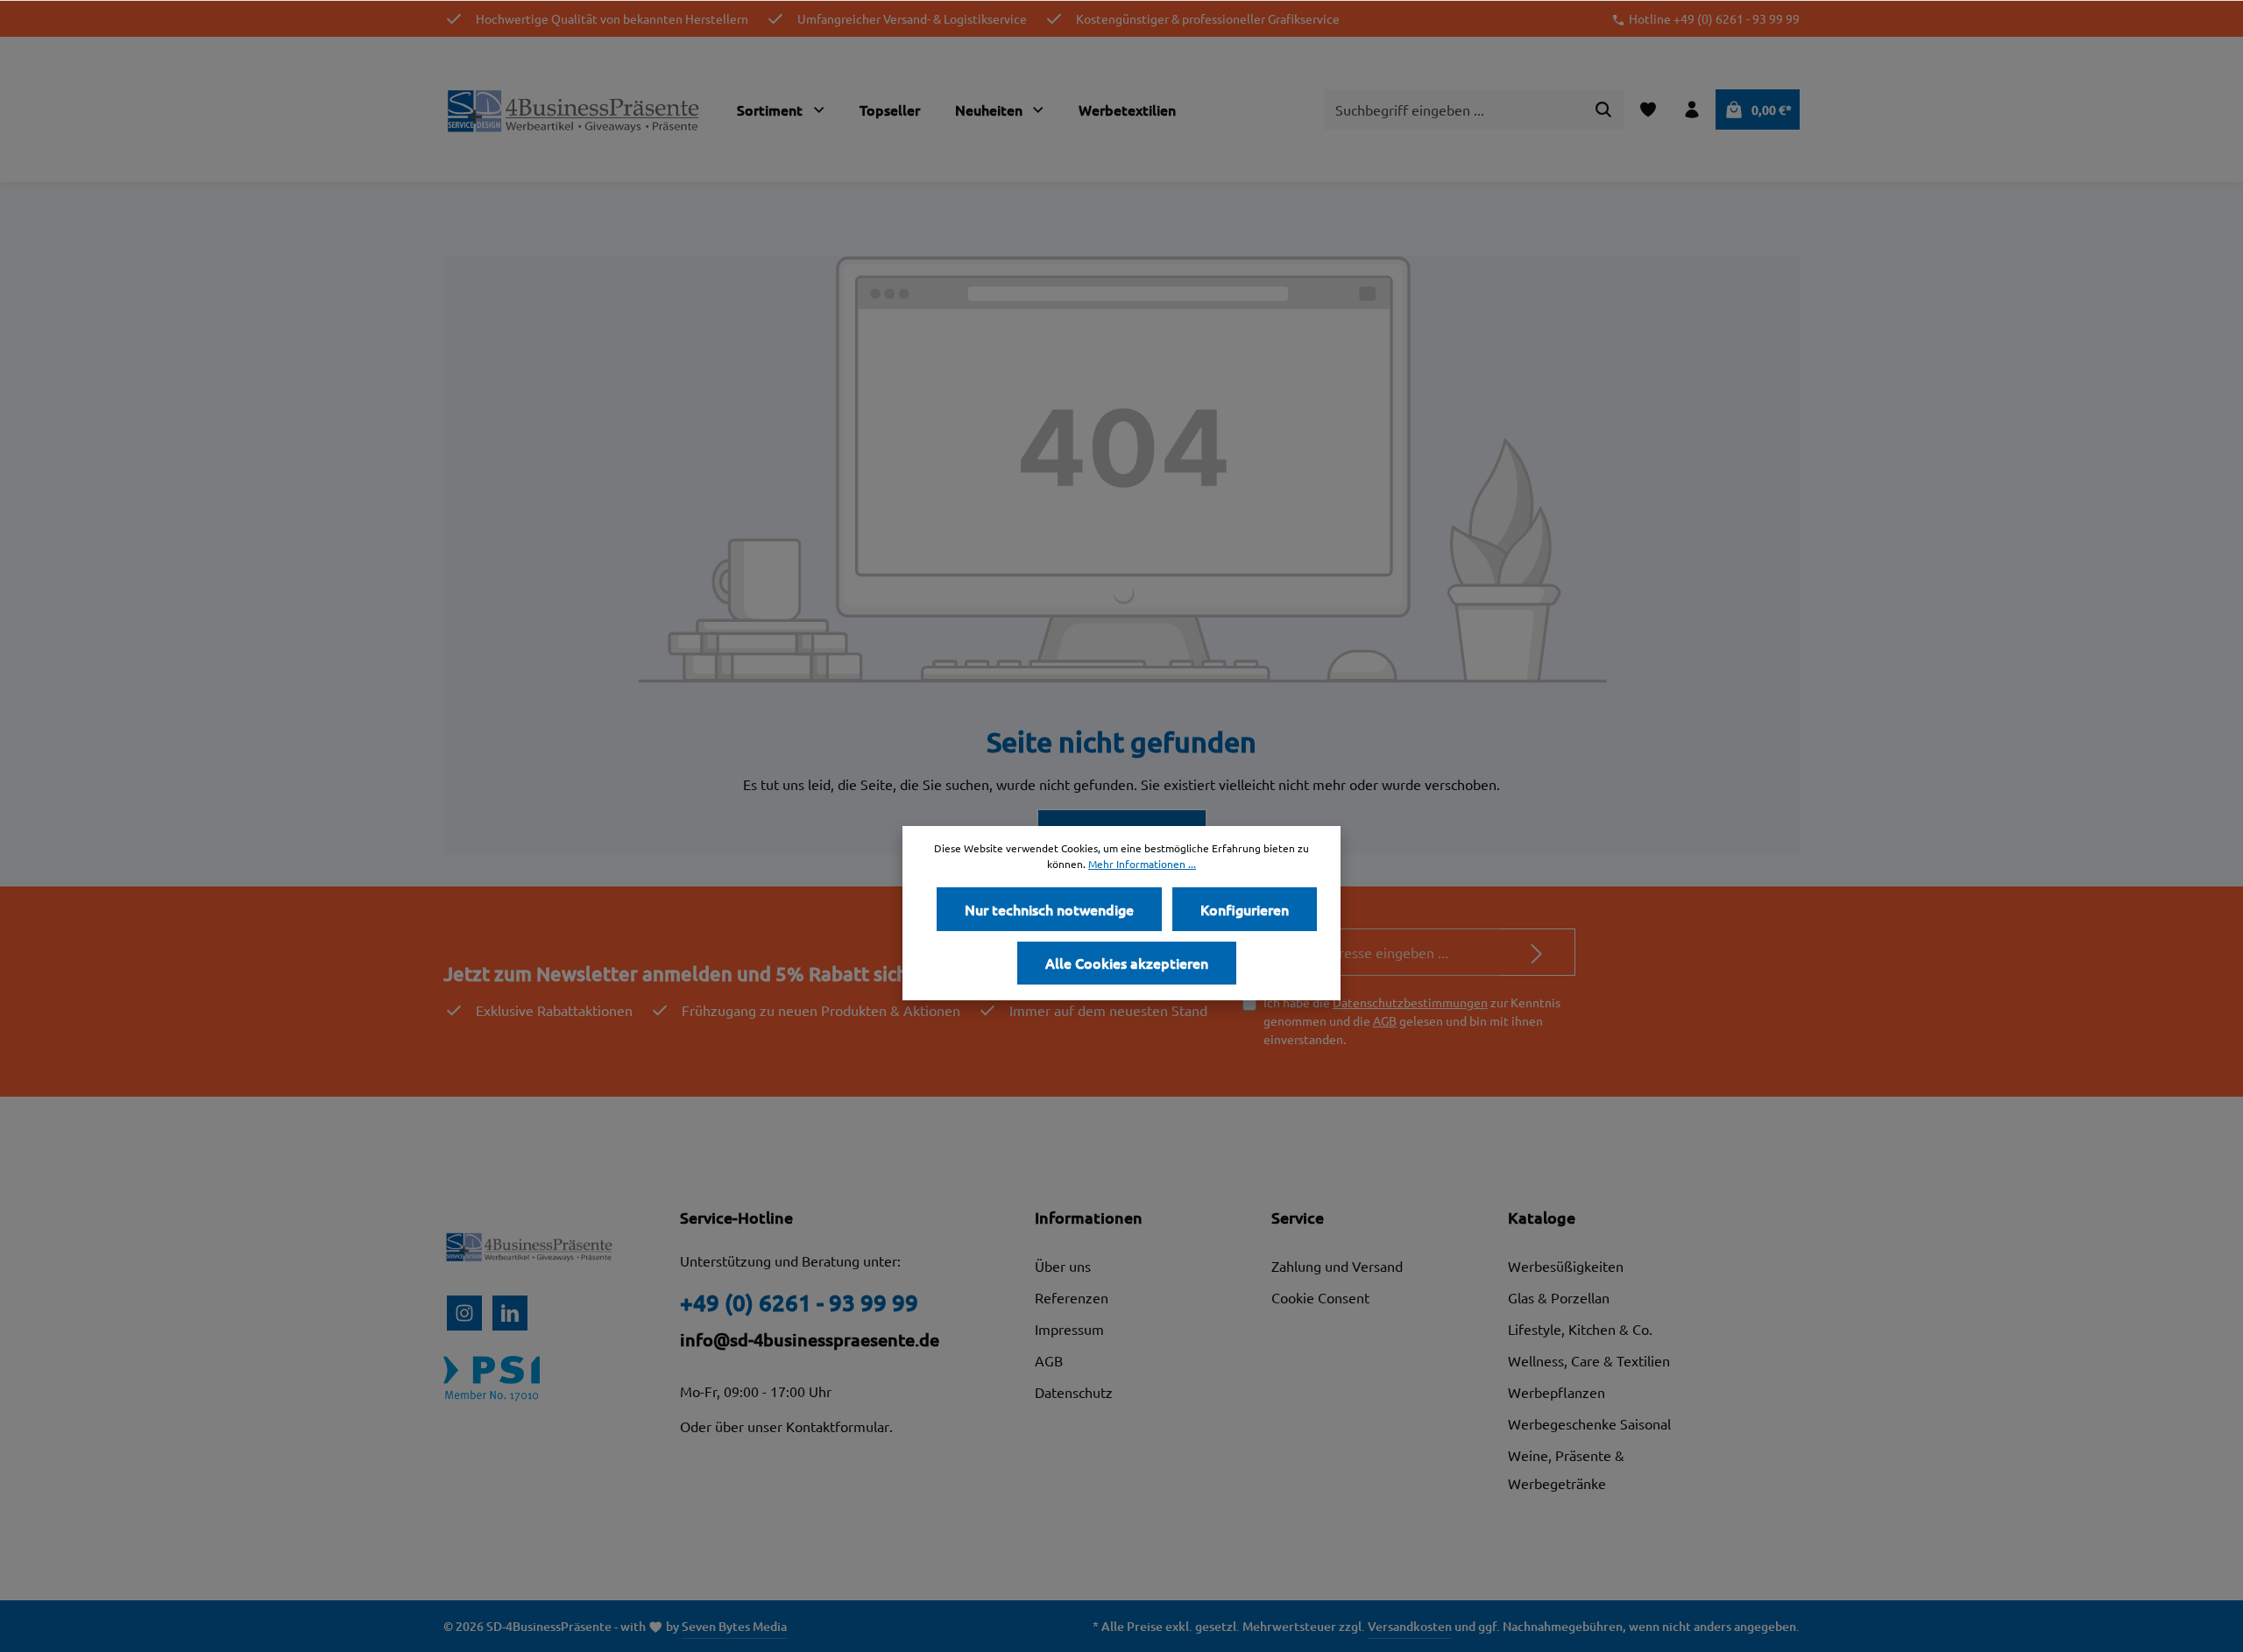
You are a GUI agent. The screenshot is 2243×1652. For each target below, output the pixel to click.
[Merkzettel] (1648, 109)
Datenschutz (1074, 1392)
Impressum (1069, 1329)
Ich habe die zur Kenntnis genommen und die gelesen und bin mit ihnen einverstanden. (1412, 1020)
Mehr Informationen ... (1142, 864)
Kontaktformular (838, 1426)
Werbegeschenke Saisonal (1589, 1423)
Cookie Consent (1320, 1297)
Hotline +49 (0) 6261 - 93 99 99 (1714, 18)
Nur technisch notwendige (1049, 909)
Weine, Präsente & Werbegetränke (1566, 1469)
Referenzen (1072, 1297)
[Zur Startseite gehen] (575, 109)
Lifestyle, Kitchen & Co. (1580, 1329)
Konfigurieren (1245, 909)
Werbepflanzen (1557, 1392)
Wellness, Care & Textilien (1589, 1360)
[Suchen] (1604, 109)
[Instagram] (464, 1313)
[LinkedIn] (510, 1313)
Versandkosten (1410, 1626)
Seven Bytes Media (734, 1626)
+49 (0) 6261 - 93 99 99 (799, 1302)
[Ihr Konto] (1692, 109)
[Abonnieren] (1537, 952)
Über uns (1063, 1266)
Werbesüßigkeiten (1566, 1266)
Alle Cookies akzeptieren (1127, 963)
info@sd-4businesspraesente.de (810, 1339)
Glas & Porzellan (1559, 1297)
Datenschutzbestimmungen (1410, 1002)
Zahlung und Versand (1337, 1266)
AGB (1385, 1020)
